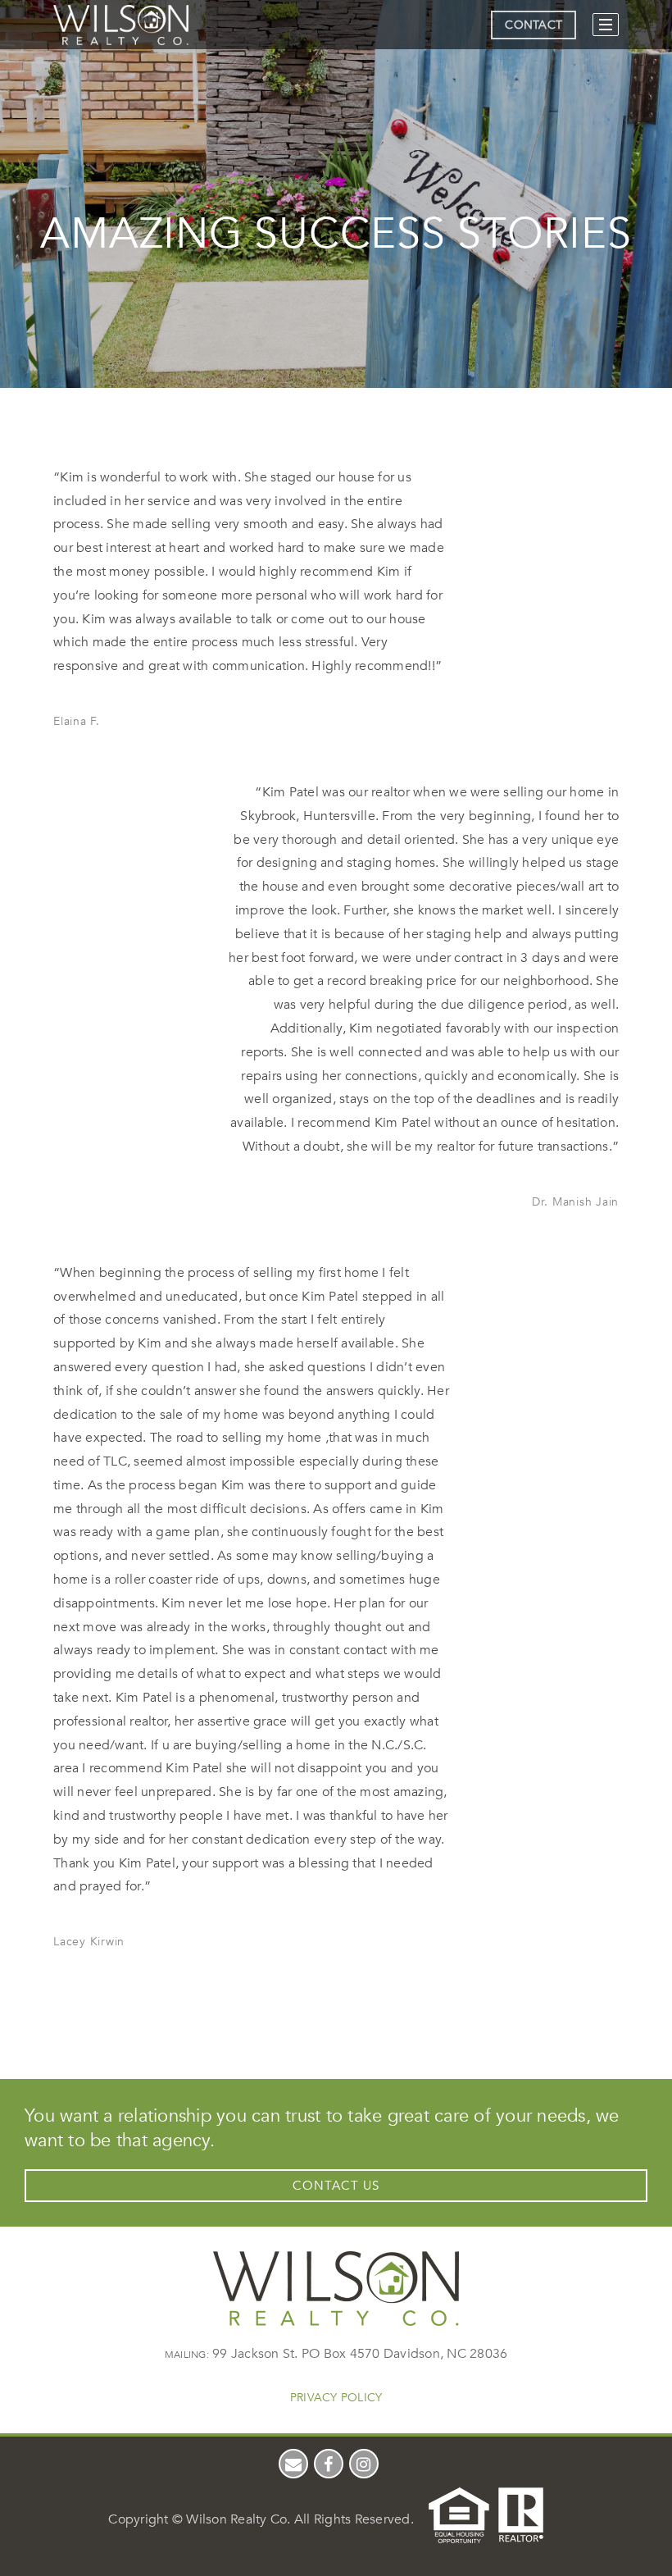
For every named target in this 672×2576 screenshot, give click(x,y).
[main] (336, 1021)
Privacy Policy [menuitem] (336, 2398)
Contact (534, 25)
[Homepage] (121, 25)
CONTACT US (336, 2186)
